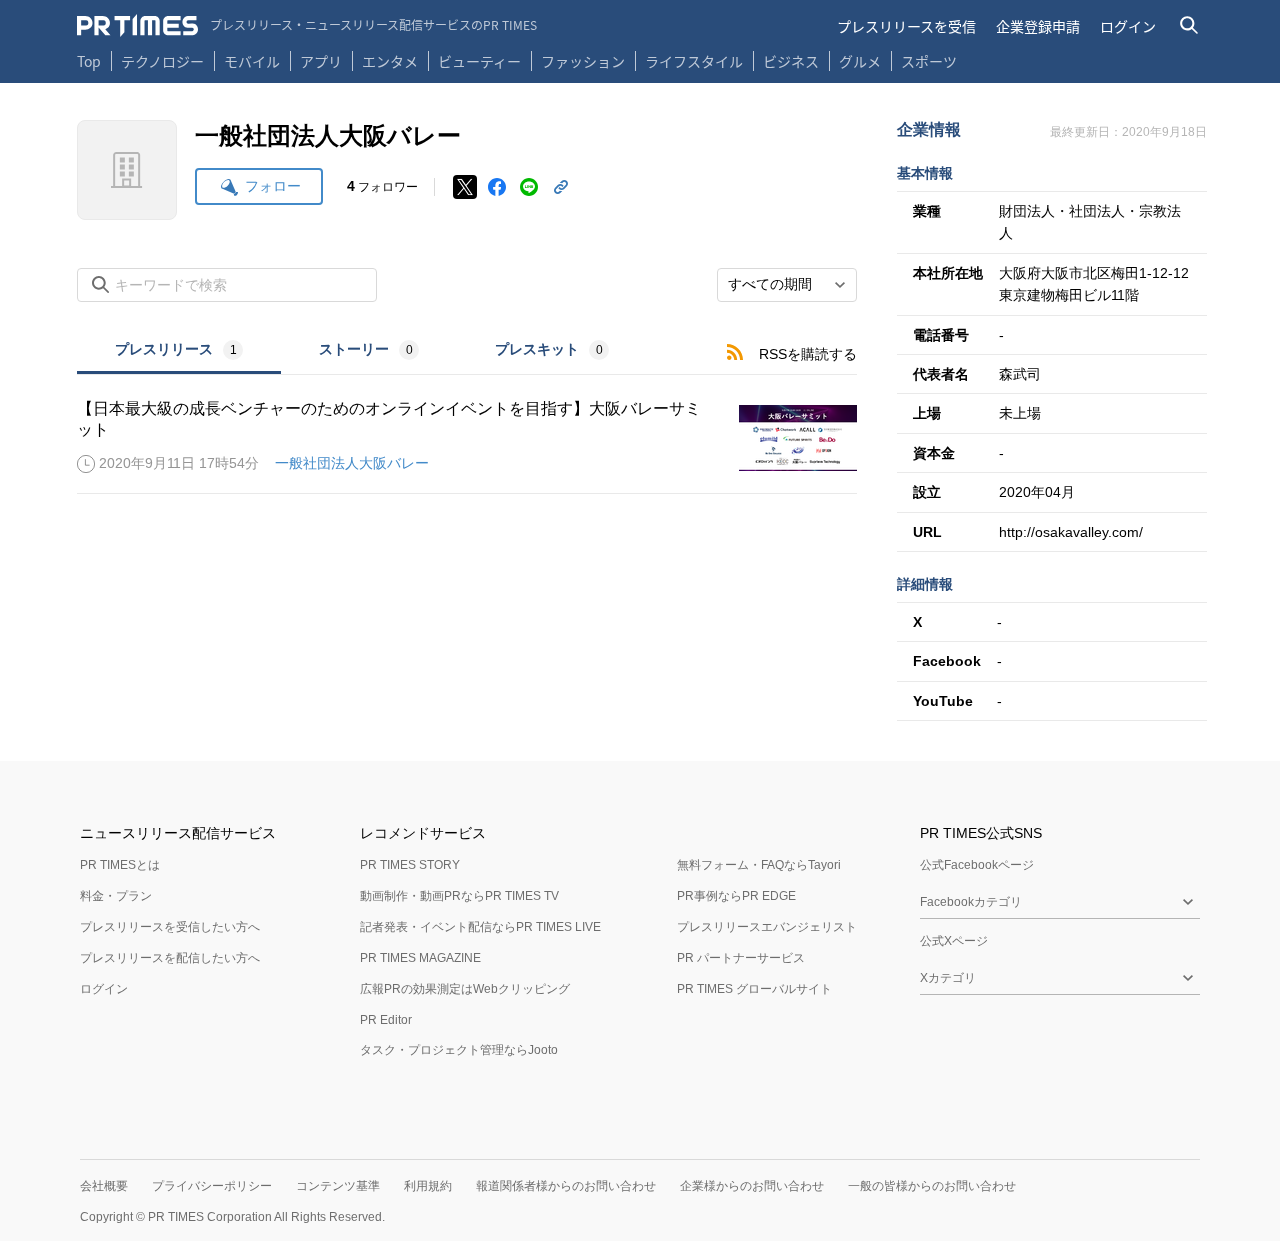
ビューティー (479, 61)
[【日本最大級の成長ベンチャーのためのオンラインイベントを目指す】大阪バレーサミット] (467, 438)
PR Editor (386, 1020)
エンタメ (390, 61)
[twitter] (465, 187)
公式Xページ (954, 941)
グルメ (860, 61)
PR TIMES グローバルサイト (754, 989)
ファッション (583, 61)
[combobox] (787, 285)
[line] (529, 187)
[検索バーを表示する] (1189, 25)
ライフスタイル (694, 61)
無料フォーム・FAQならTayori (759, 865)
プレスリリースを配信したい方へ (170, 958)
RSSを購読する (808, 354)
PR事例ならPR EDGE (736, 896)
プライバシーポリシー (212, 1186)
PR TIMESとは (120, 865)
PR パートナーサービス (741, 958)
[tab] (179, 351)
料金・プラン (116, 896)
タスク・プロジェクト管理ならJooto (459, 1050)
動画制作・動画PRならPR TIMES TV (459, 896)
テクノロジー (162, 61)
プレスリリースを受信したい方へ (170, 927)
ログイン (1128, 26)
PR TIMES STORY (410, 865)
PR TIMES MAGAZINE (420, 958)
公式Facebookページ (977, 865)
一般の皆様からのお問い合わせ (932, 1186)
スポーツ (929, 61)
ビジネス (791, 61)
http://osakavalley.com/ (1071, 532)
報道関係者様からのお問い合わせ (566, 1186)
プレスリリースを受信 (906, 26)
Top (89, 61)
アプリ (321, 61)
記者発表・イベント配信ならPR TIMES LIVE (480, 927)
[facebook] (497, 187)
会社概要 (104, 1186)
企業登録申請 (1038, 26)
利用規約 (428, 1186)
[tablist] (362, 351)
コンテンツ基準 (338, 1186)
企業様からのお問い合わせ (752, 1186)
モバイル (252, 61)
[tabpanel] (467, 434)
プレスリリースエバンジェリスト (767, 927)
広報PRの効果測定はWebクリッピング (465, 989)
